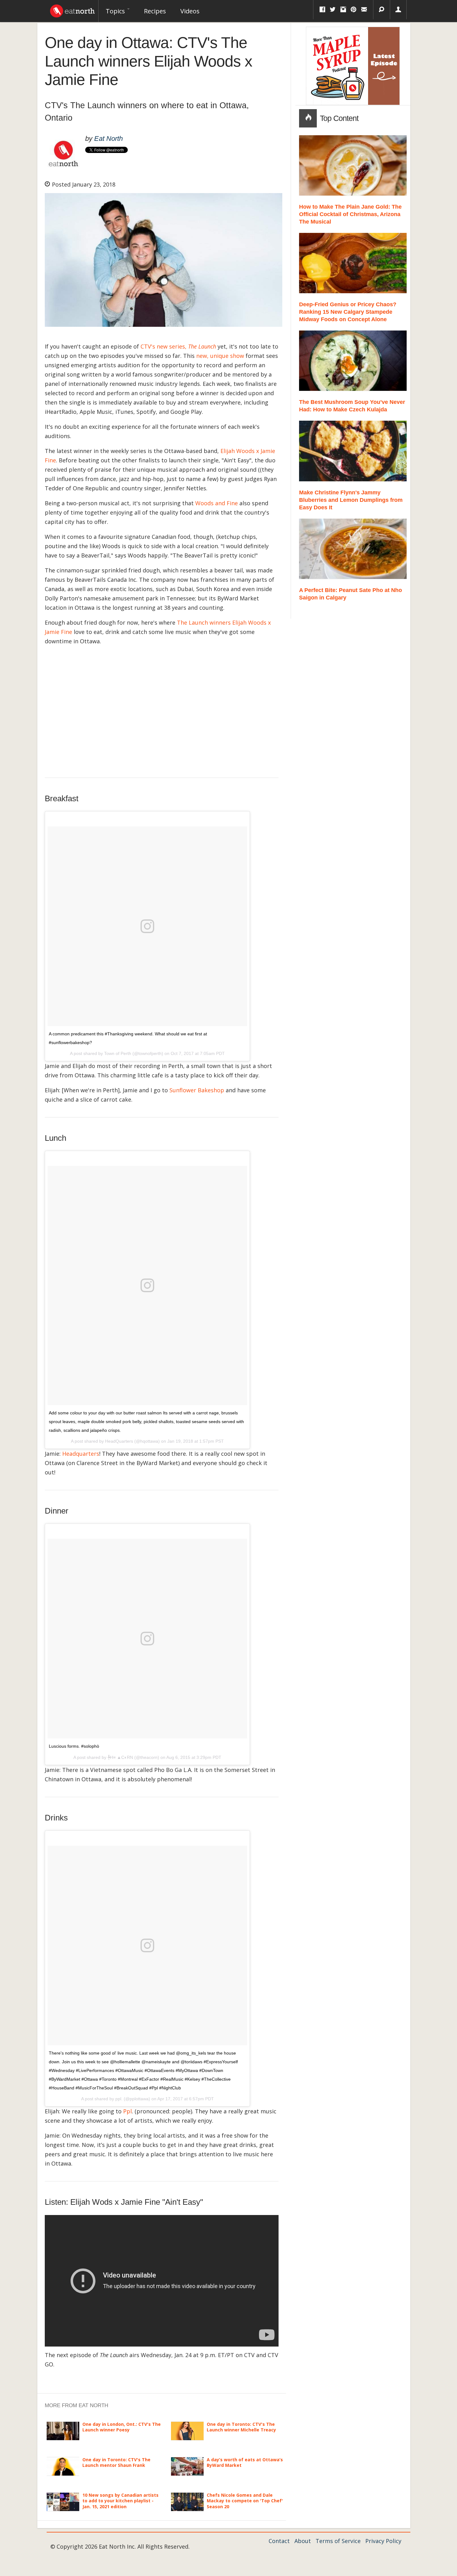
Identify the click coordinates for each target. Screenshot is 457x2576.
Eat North (108, 139)
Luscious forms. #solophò (74, 1746)
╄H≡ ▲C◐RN (120, 1757)
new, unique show (220, 356)
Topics (116, 11)
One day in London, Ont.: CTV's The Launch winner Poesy (122, 2427)
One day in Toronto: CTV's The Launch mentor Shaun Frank (116, 2462)
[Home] (72, 9)
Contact (279, 2541)
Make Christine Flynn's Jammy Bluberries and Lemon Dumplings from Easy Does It (351, 500)
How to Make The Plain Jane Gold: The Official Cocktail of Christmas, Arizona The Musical (350, 214)
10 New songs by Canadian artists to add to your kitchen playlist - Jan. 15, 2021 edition (120, 2501)
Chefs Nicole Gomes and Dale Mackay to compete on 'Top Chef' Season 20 (245, 2501)
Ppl (127, 2111)
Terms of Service (338, 2541)
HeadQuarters (119, 1441)
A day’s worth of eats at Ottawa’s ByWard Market (245, 2462)
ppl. (119, 2099)
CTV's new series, (178, 346)
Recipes (155, 11)
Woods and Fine (217, 503)
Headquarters (81, 1454)
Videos (190, 11)
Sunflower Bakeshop (197, 1090)
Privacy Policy (383, 2541)
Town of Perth (118, 1053)
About (303, 2541)
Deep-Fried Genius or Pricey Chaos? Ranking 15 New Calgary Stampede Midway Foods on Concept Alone (348, 312)
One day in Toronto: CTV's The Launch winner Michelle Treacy (241, 2427)
